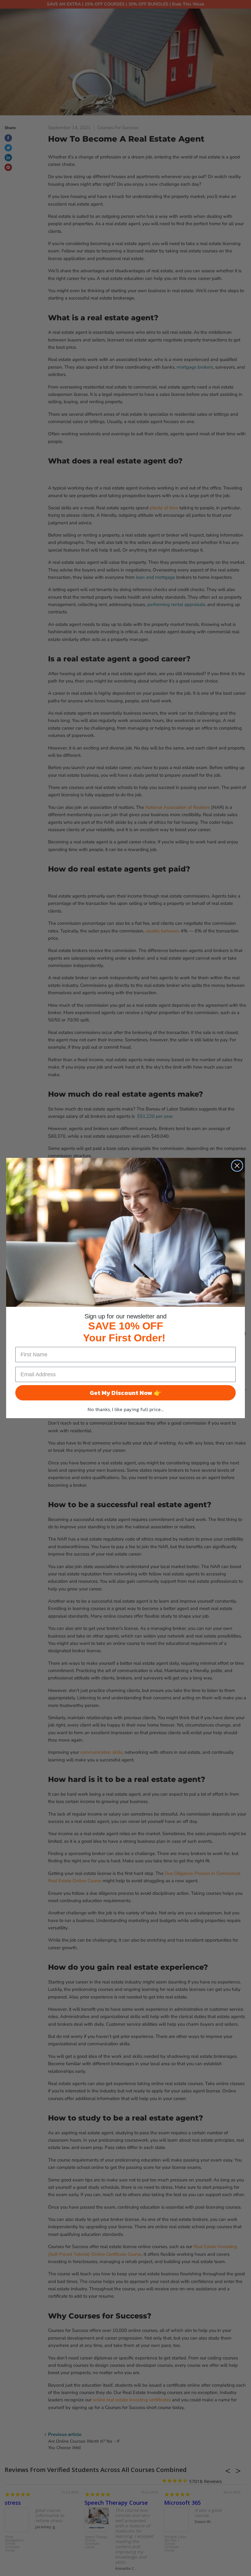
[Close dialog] (237, 1166)
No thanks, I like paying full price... (125, 1409)
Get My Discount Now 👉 (125, 1393)
